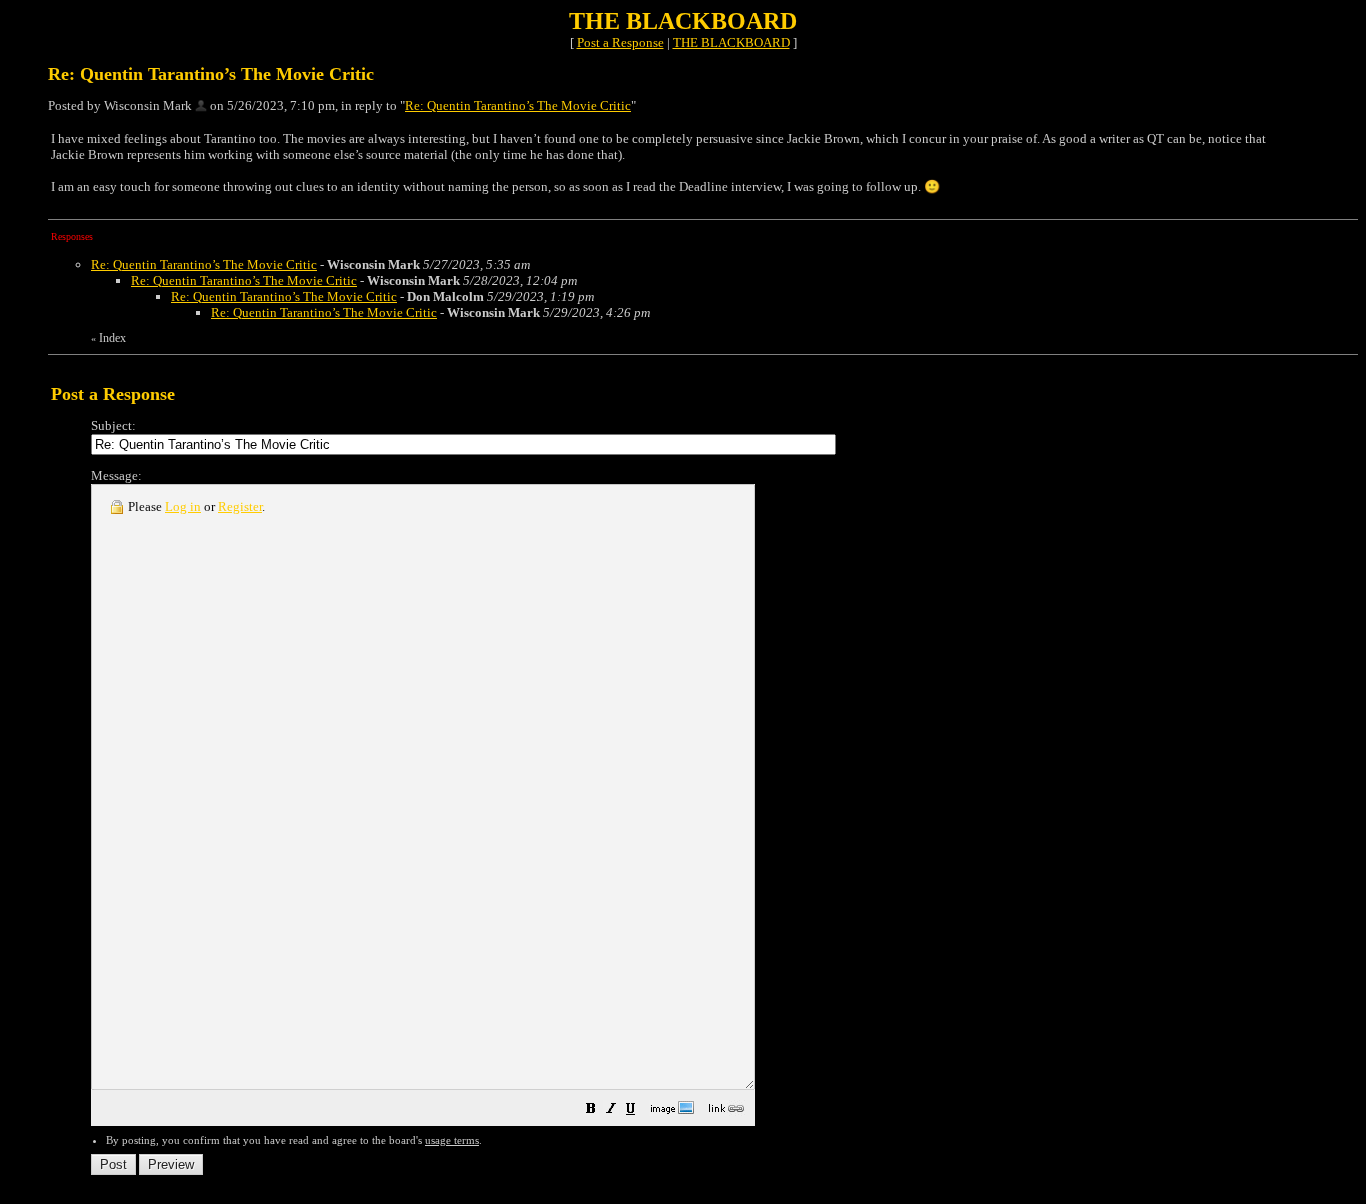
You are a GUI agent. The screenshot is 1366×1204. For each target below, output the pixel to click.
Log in (183, 506)
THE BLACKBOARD (731, 42)
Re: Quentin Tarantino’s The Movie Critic (518, 105)
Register (240, 506)
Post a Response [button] (620, 42)
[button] (591, 1111)
